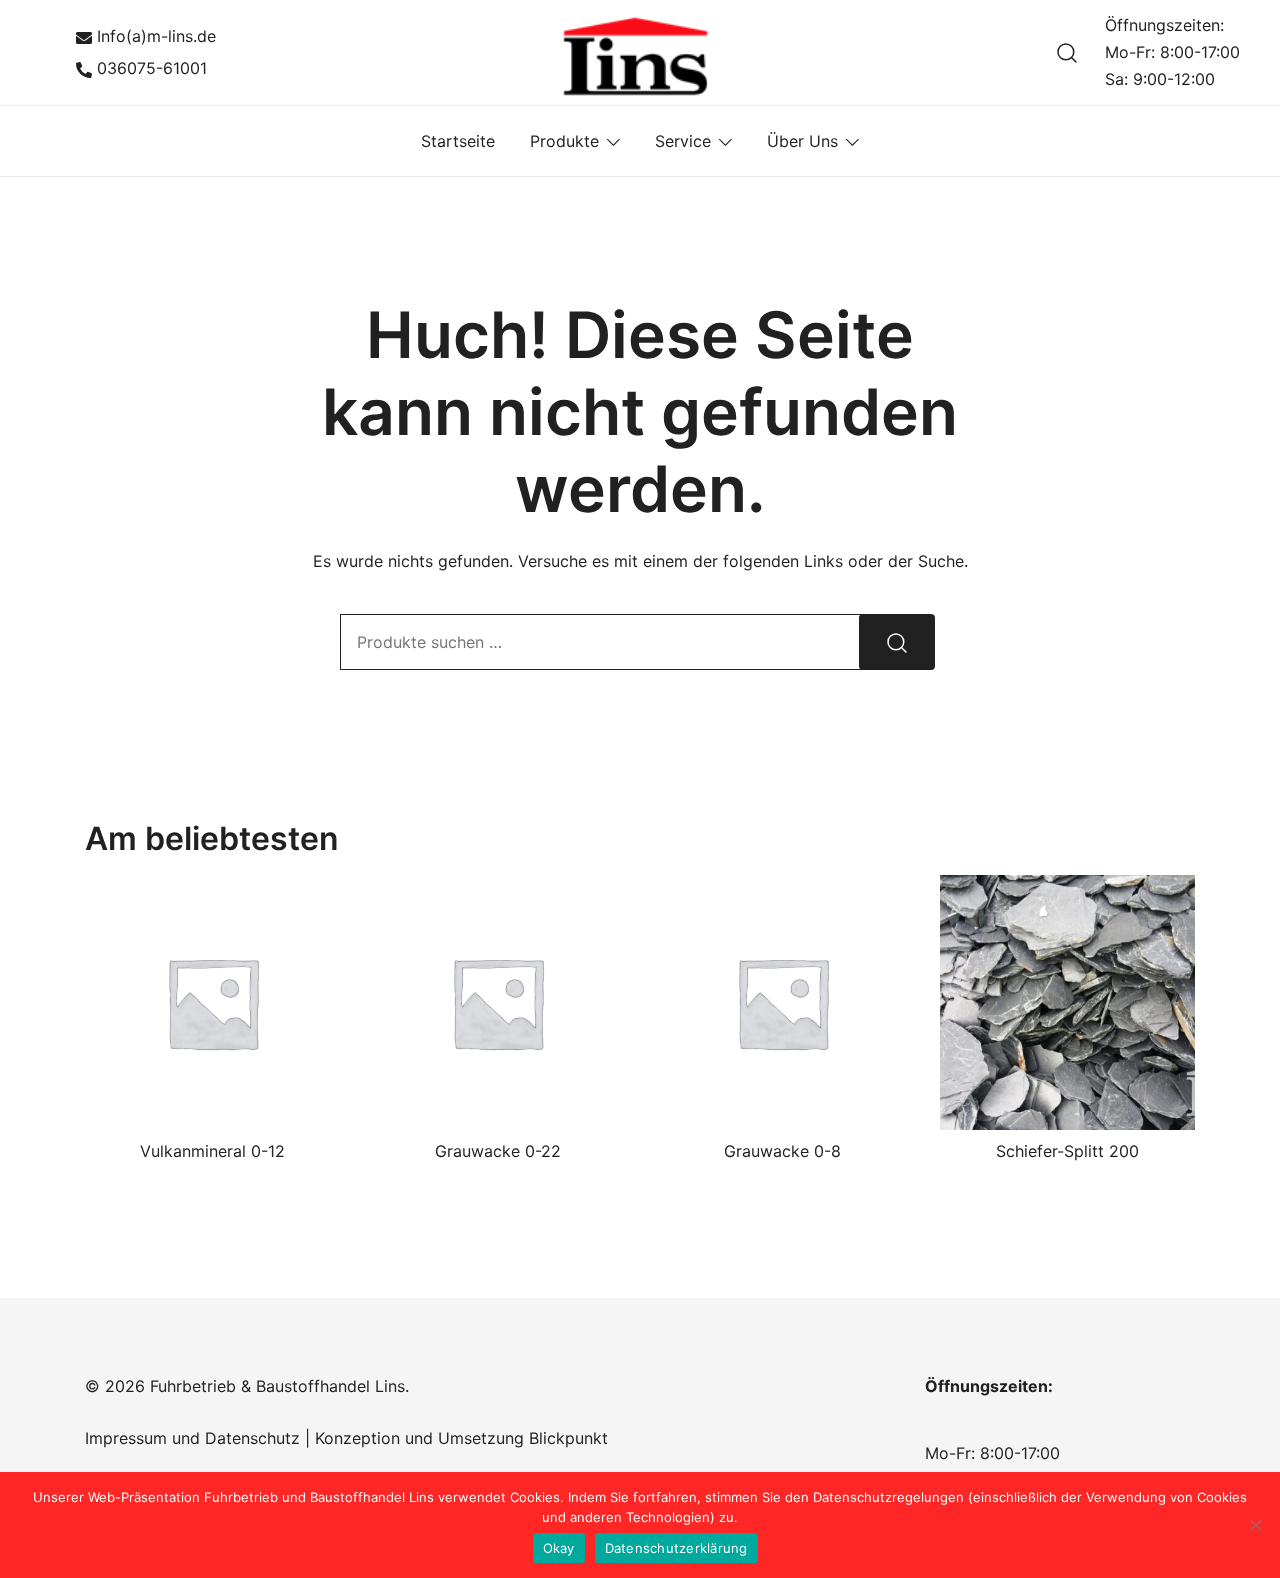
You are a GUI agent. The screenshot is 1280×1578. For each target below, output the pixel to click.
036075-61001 (152, 68)
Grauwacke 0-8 (782, 1151)
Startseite (458, 141)
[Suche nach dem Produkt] (897, 642)
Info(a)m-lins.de (156, 36)
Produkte (564, 141)
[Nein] (1255, 1525)
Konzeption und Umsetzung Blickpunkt (459, 1438)
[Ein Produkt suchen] (1067, 52)
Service (683, 141)
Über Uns (802, 141)
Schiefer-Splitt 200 (1067, 1151)
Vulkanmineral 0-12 (212, 1151)
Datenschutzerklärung (676, 1548)
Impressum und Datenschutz (192, 1438)
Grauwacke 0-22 (498, 1151)
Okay (559, 1548)
